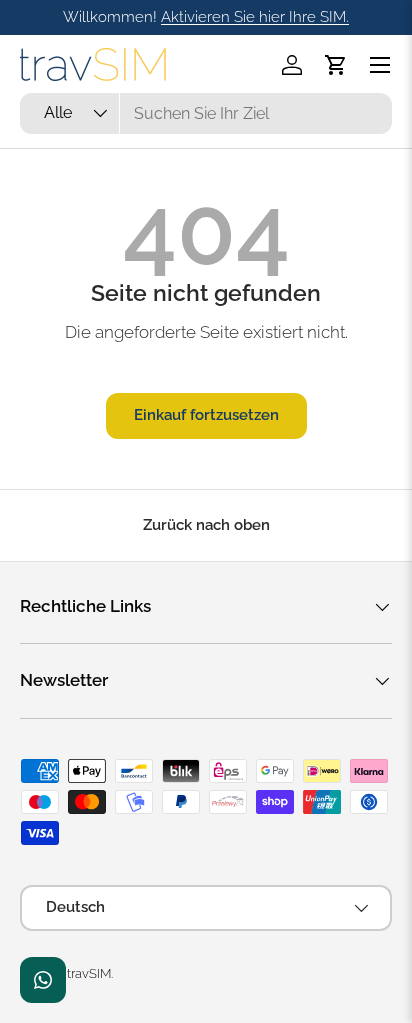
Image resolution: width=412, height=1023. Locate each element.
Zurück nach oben (206, 525)
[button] (336, 65)
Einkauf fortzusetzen (206, 415)
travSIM (89, 973)
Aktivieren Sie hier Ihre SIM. (255, 17)
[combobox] (206, 113)
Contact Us (43, 980)
